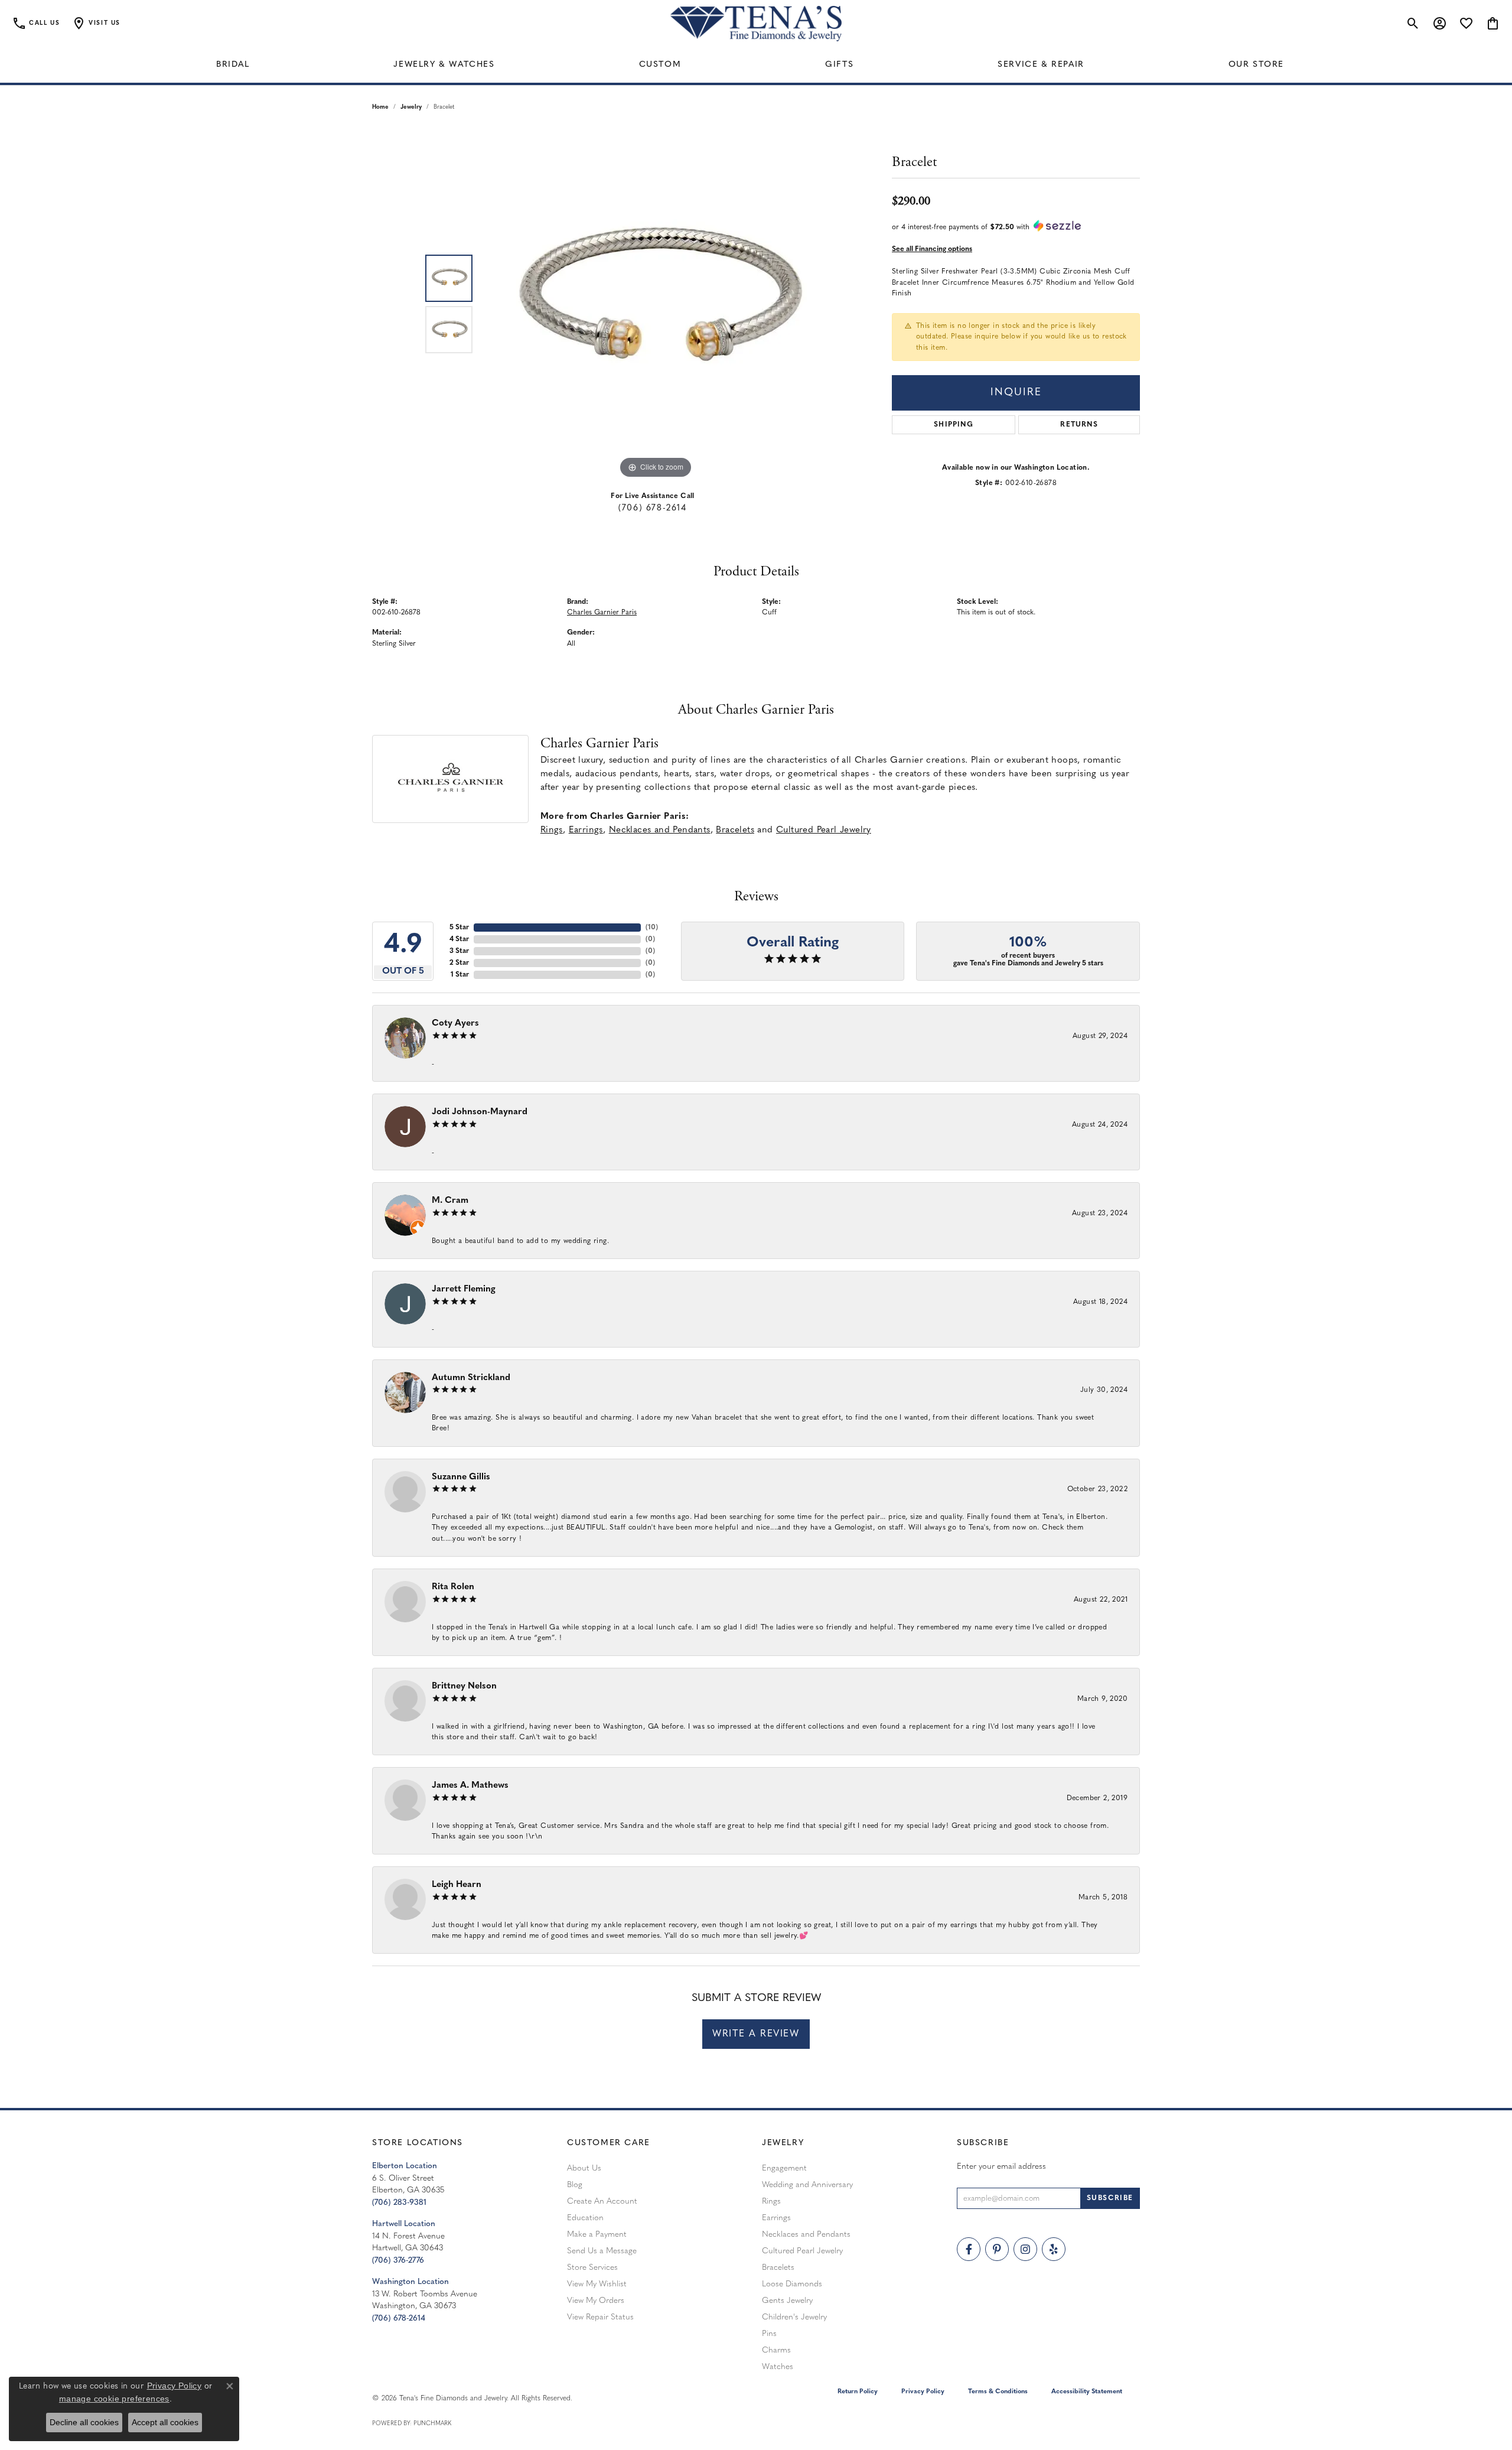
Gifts (839, 65)
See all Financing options (932, 249)
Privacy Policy (923, 2392)
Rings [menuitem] (771, 2202)
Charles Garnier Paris (602, 613)
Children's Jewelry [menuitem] (794, 2317)
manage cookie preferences (114, 2399)
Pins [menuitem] (769, 2334)
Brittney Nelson (464, 1686)
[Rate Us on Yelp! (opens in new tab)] (1054, 2249)
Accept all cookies (165, 2422)
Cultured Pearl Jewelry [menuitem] (802, 2251)
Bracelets (735, 830)
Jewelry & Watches (444, 65)
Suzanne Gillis (461, 1477)
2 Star (459, 963)
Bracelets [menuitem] (778, 2268)
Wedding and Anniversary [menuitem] (807, 2185)
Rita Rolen (453, 1587)
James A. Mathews (470, 1786)
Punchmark (432, 2424)
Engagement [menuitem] (784, 2168)
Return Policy (858, 2392)
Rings (552, 830)
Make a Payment (597, 2235)
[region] (656, 304)
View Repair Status (600, 2317)
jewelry (411, 107)
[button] (96, 24)
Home (380, 107)
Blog (575, 2185)
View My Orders (596, 2301)
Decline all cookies (84, 2422)
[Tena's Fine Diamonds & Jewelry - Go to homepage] (756, 24)
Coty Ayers (455, 1024)
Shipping (954, 425)
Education (585, 2218)
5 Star (459, 928)
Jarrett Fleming (464, 1289)
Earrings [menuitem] (776, 2218)
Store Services (592, 2268)
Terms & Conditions (998, 2392)
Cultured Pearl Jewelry (824, 830)
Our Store (1256, 65)
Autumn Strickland (471, 1378)
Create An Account (602, 2202)
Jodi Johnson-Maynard (480, 1112)
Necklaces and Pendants (660, 830)
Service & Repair (1041, 65)
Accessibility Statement (1087, 2392)
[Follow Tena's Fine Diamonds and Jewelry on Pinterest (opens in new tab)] (997, 2249)
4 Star (459, 939)
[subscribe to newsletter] (1110, 2198)
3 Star (459, 951)
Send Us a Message (602, 2251)
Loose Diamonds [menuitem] (792, 2284)
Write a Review (756, 2034)
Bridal (233, 65)
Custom (660, 65)
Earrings (586, 830)
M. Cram (450, 1201)
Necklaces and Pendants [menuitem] (806, 2235)
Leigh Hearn (457, 1885)
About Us (584, 2168)
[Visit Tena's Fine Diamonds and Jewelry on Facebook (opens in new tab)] (969, 2249)
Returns (1079, 425)
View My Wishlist (597, 2284)
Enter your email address (1001, 2167)
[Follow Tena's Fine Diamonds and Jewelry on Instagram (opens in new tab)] (1025, 2249)
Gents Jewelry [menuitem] (787, 2301)
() (652, 928)
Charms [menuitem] (776, 2350)
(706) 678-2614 (652, 508)
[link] (36, 24)
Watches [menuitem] (778, 2367)
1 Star (460, 975)
